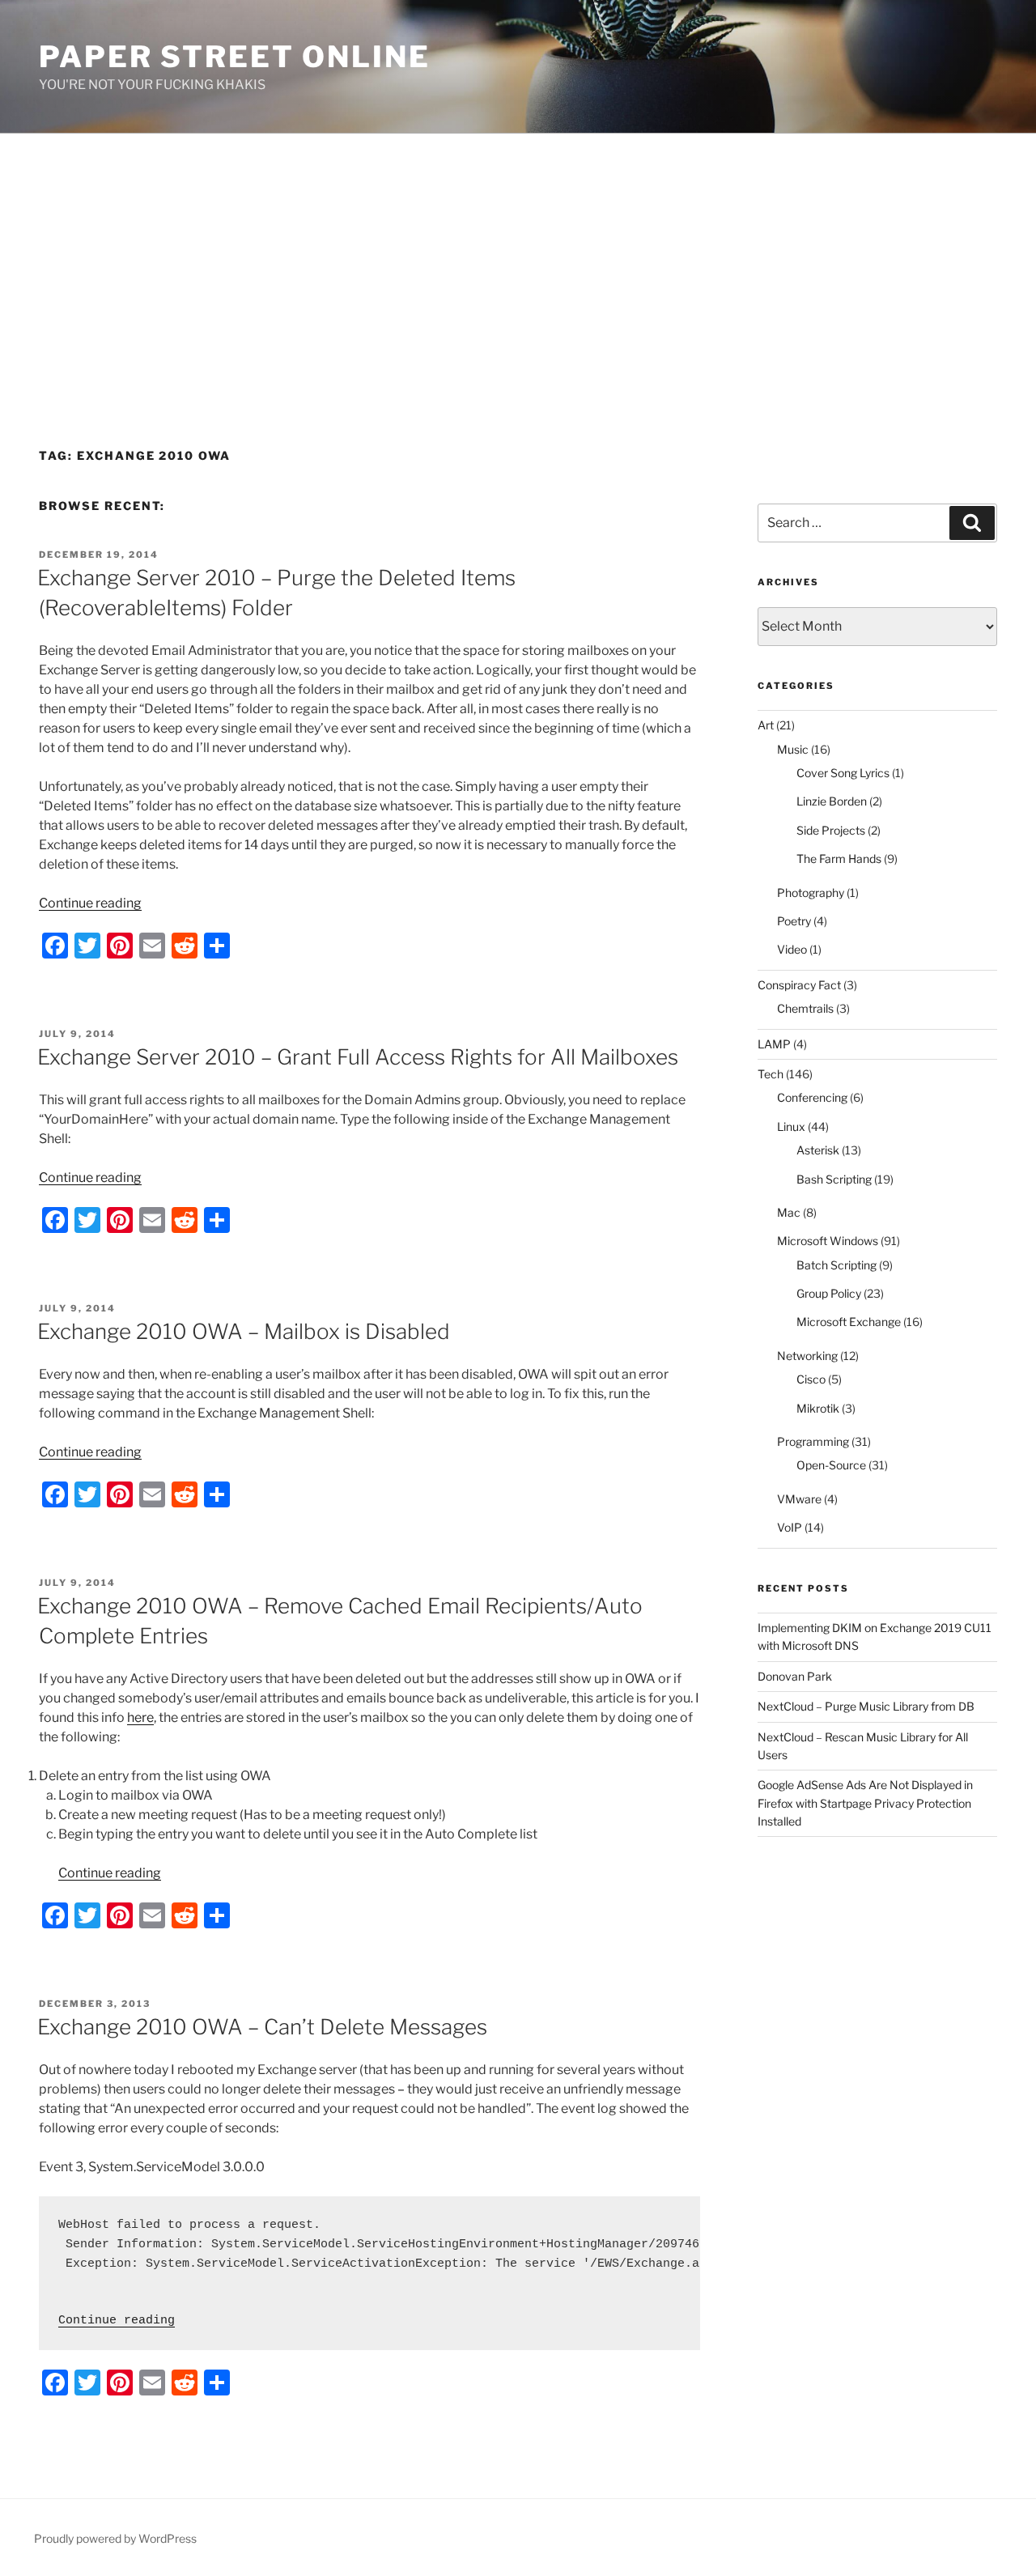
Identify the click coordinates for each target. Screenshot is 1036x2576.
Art (766, 725)
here (140, 1717)
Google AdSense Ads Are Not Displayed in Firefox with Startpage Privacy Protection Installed (865, 1803)
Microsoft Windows (828, 1241)
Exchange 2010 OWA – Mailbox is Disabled (244, 1331)
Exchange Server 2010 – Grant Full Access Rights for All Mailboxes (358, 1057)
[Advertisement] (518, 255)
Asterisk (818, 1150)
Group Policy (829, 1293)
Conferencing (812, 1097)
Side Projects (831, 830)
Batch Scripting (836, 1265)
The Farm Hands (839, 859)
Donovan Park (795, 1676)
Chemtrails (805, 1008)
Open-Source (831, 1465)
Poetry (794, 921)
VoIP (790, 1527)
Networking (807, 1356)
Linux (791, 1126)
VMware (799, 1499)
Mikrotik (818, 1408)
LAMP (774, 1044)
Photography (811, 893)
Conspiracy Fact (799, 985)
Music (793, 749)
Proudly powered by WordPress (115, 2538)
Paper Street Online (235, 57)
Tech (771, 1074)
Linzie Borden (832, 801)
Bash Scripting (834, 1179)
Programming (813, 1441)
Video (792, 949)
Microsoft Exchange (849, 1322)
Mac (789, 1212)
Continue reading (90, 903)
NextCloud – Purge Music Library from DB (866, 1706)
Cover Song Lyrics (843, 773)
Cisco (811, 1379)
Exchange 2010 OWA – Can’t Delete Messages (262, 2027)
